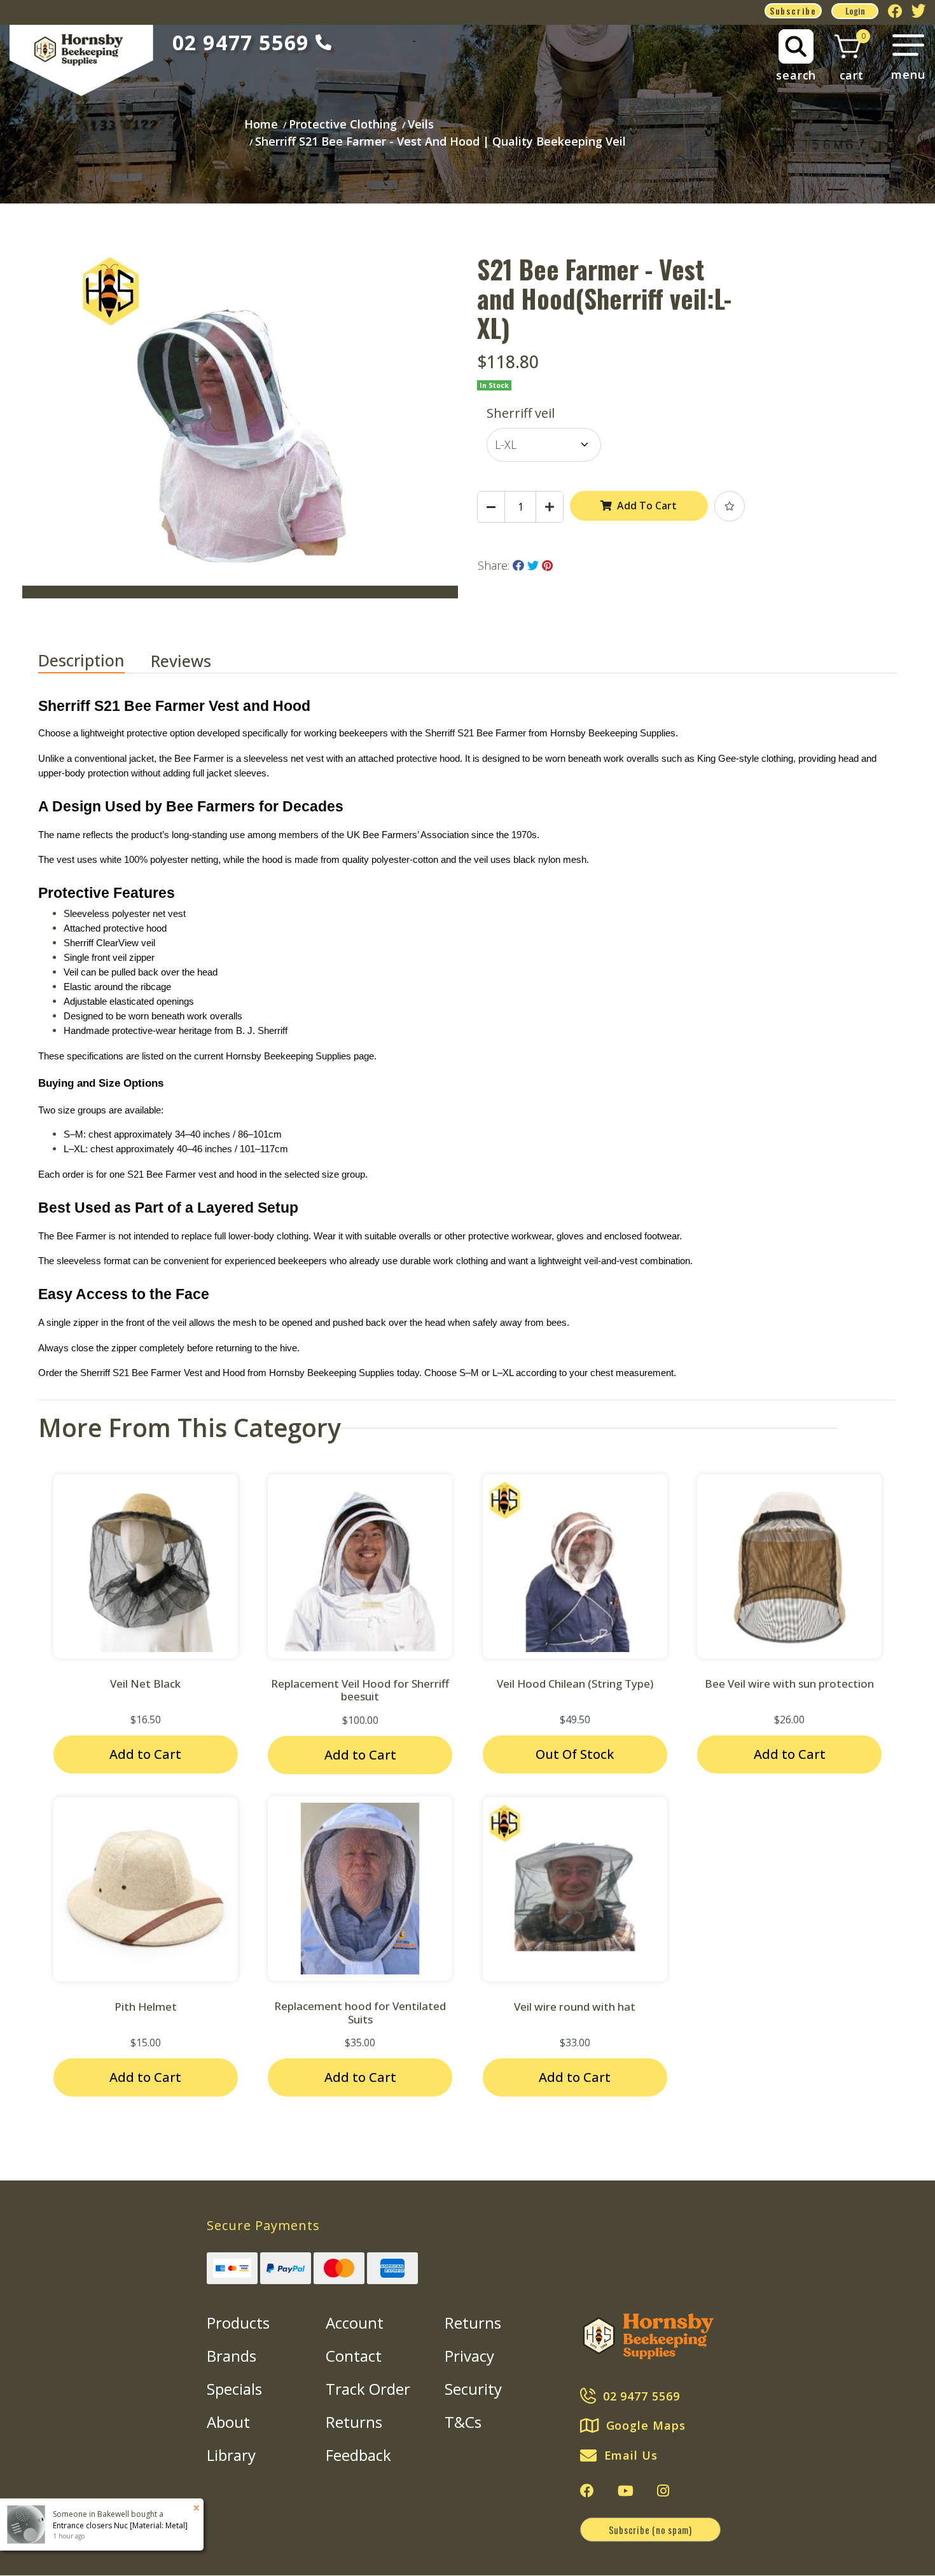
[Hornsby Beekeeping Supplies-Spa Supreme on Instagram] (663, 2491)
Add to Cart (145, 1754)
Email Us (631, 2455)
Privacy (469, 2356)
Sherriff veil (521, 413)
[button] (730, 506)
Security (473, 2389)
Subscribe (793, 10)
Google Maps (646, 2425)
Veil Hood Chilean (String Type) (575, 1684)
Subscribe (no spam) (650, 2530)
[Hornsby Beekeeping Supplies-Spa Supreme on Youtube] (626, 2491)
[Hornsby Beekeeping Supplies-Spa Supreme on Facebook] (587, 2491)
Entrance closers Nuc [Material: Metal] (120, 2525)
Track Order (368, 2389)
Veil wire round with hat (575, 2007)
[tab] (94, 661)
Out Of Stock (575, 1754)
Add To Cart (647, 506)
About (228, 2422)
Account (355, 2323)
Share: (495, 565)
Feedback (358, 2455)
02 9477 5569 (241, 42)
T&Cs (463, 2422)
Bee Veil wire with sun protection (789, 1684)
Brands (232, 2356)
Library (231, 2455)
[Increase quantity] (550, 507)
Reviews (183, 661)
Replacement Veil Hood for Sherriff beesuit (360, 1690)
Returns (354, 2422)
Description (81, 660)
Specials (234, 2389)
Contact (354, 2356)
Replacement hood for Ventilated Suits (360, 2012)
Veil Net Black (145, 1684)
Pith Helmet (146, 2007)
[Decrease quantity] (491, 507)
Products (238, 2323)
